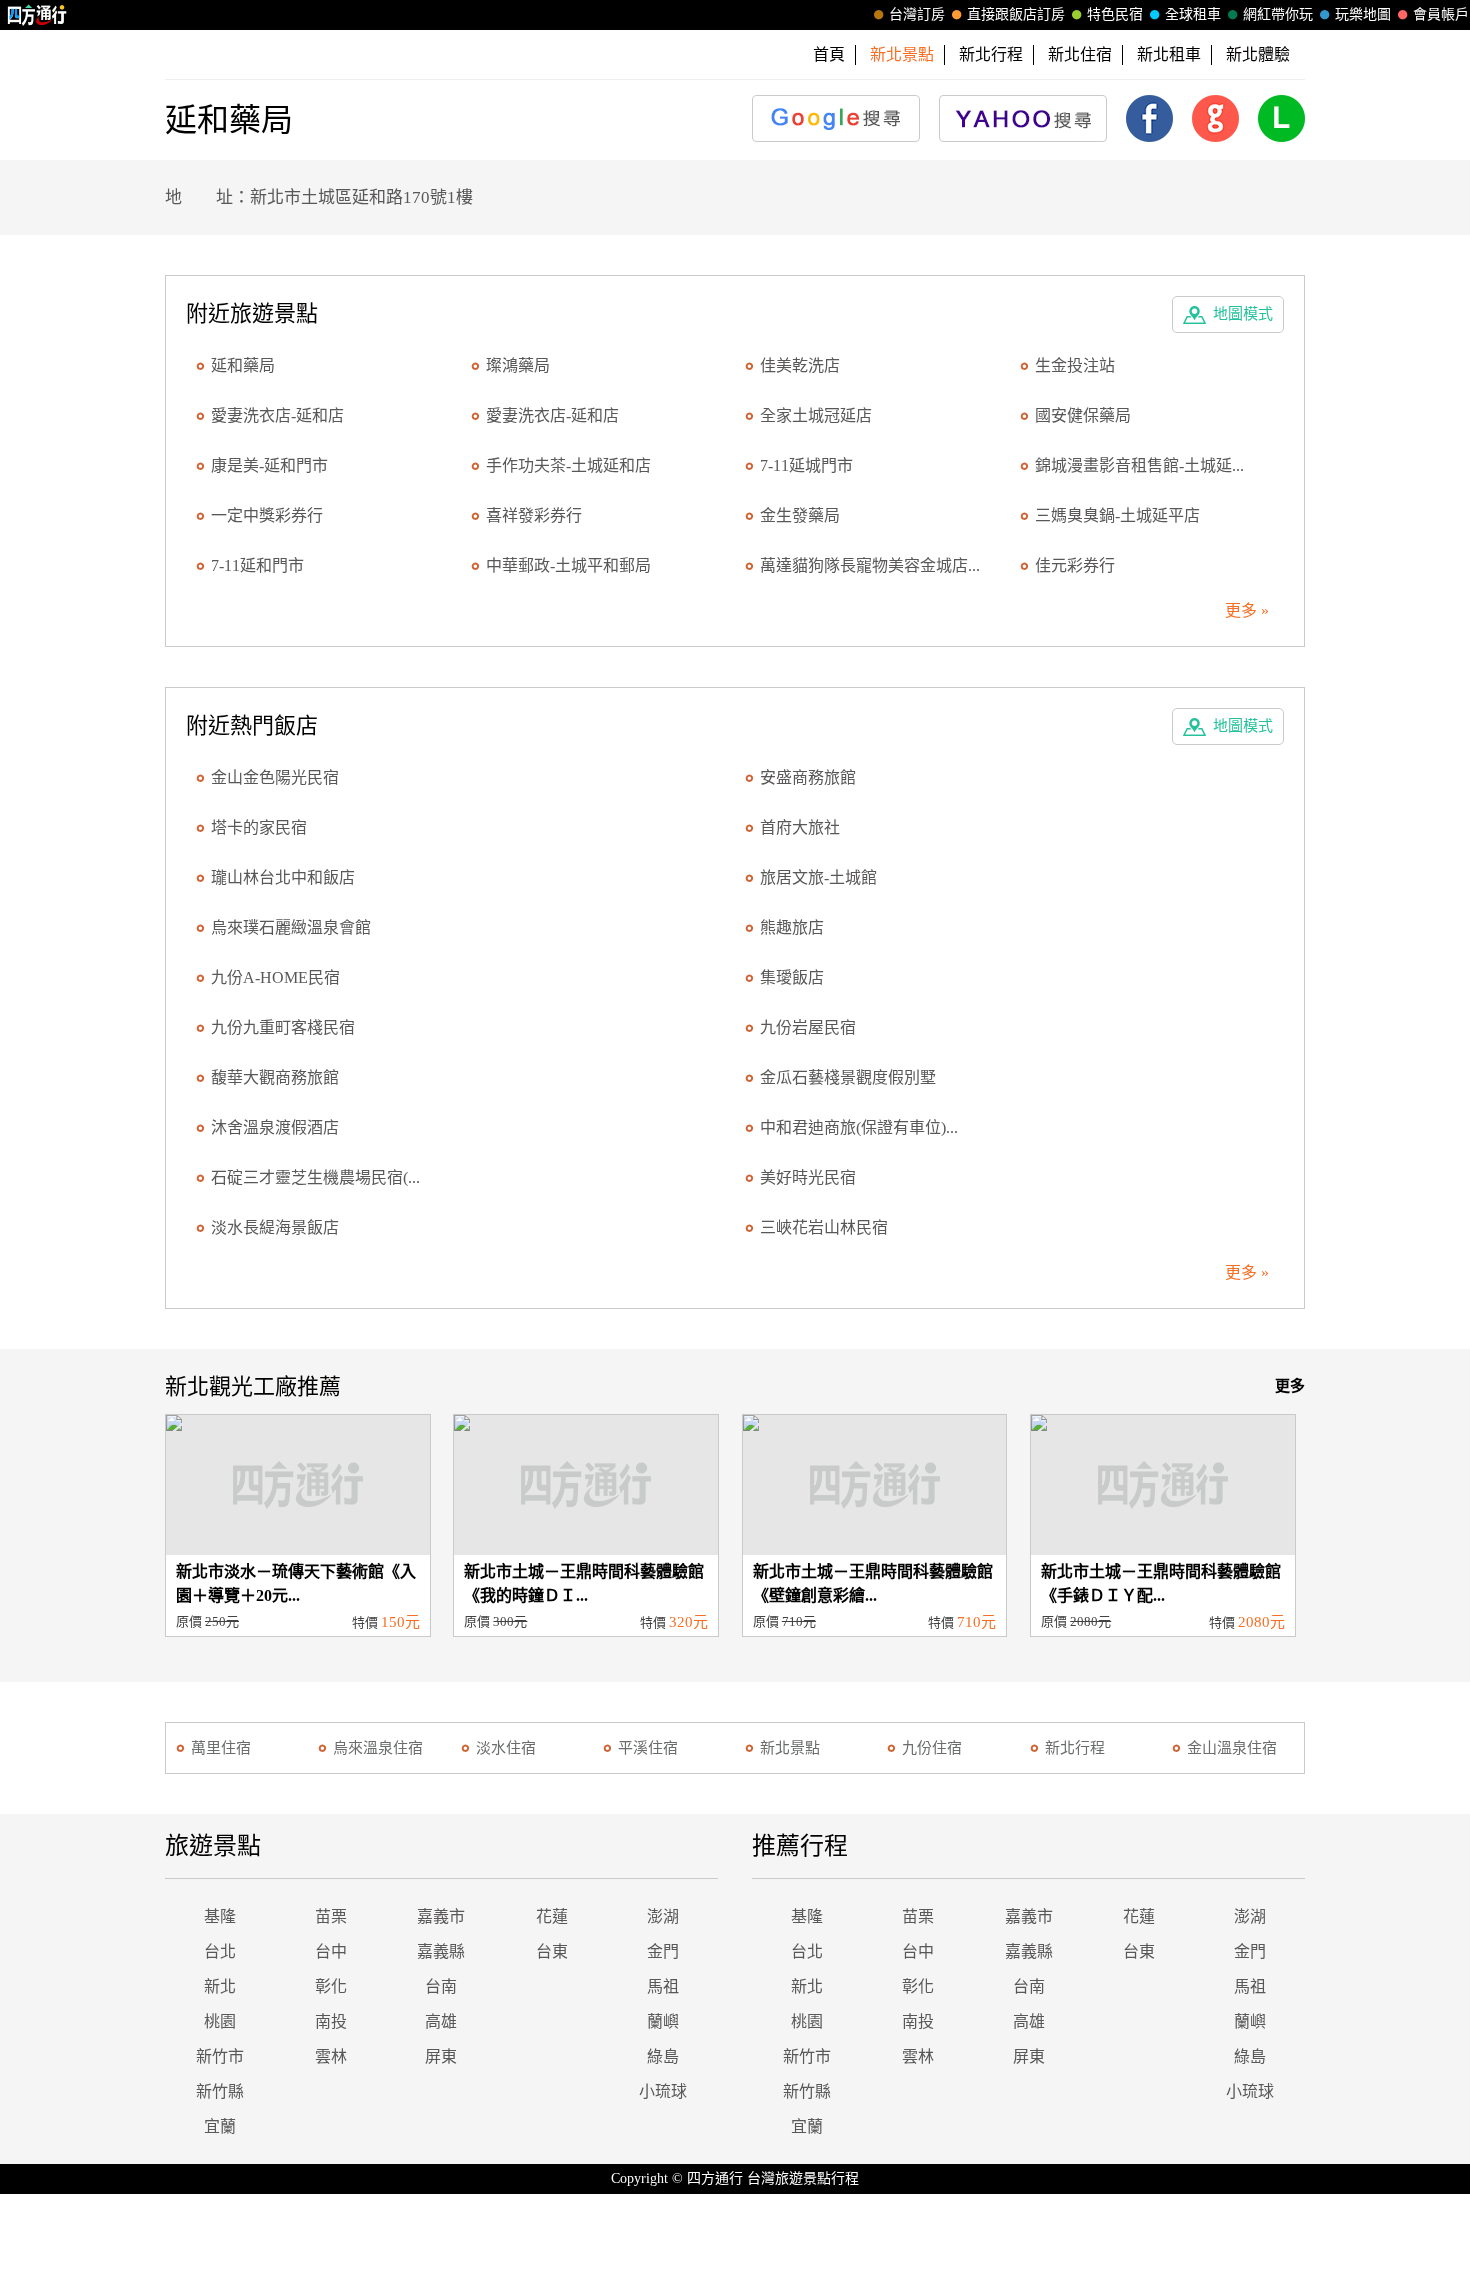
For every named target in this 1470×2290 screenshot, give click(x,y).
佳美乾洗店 (800, 365)
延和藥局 (243, 365)
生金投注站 (1075, 365)
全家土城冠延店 (816, 415)
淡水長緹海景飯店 (275, 1227)
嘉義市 (441, 1916)
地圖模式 (1243, 314)
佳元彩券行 (1075, 565)
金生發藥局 (800, 515)
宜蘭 (220, 2126)
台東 (552, 1951)
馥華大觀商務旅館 (275, 1077)
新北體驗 (1258, 54)
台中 (331, 1951)
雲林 (331, 2056)
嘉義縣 (441, 1951)
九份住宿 (932, 1748)
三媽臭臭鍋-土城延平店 (1117, 515)
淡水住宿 (506, 1748)
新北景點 (790, 1748)
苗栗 (331, 1916)
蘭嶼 (663, 2021)
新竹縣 (220, 2091)
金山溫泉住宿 (1232, 1748)
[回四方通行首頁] (37, 15)
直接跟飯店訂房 (1016, 14)
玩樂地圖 (1363, 14)
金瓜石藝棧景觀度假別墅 (848, 1077)
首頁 (829, 54)
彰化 (331, 1986)
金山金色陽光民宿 (275, 777)
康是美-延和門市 (269, 465)
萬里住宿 (221, 1748)
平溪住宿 (648, 1748)
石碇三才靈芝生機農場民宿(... (315, 1177)
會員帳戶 (1441, 14)
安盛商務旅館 (808, 777)
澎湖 (663, 1916)
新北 (220, 1986)
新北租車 (1169, 54)
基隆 (220, 1916)
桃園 (220, 2021)
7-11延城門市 (806, 465)
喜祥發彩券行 (534, 515)
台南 (441, 1986)
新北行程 (991, 54)
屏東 (441, 2056)
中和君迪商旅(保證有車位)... (859, 1127)
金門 (663, 1951)
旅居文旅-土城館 (818, 877)
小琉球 (663, 2091)
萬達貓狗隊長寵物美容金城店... (870, 565)
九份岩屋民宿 (808, 1027)
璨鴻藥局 (518, 365)
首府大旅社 (800, 827)
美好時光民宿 (808, 1177)
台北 (220, 1951)
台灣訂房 (917, 14)
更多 (1290, 1386)
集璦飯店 (792, 977)
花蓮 (552, 1916)
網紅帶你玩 (1278, 14)
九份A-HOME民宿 (275, 977)
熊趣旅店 (792, 927)
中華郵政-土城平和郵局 (568, 565)
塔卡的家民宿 (259, 827)
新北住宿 (1080, 54)
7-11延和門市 (257, 565)
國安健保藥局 (1083, 415)
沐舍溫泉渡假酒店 (275, 1127)
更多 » (1247, 610)
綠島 (663, 2056)
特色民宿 (1115, 14)
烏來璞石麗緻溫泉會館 (291, 927)
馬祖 (663, 1986)
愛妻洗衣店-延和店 (277, 415)
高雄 (441, 2021)
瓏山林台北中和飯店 (283, 877)
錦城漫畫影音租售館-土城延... (1139, 465)
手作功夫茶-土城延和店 (568, 465)
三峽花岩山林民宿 (824, 1227)
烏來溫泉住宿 (378, 1748)
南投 (331, 2021)
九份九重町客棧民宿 (283, 1027)
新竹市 (220, 2056)
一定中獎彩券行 (267, 515)
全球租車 (1193, 14)
